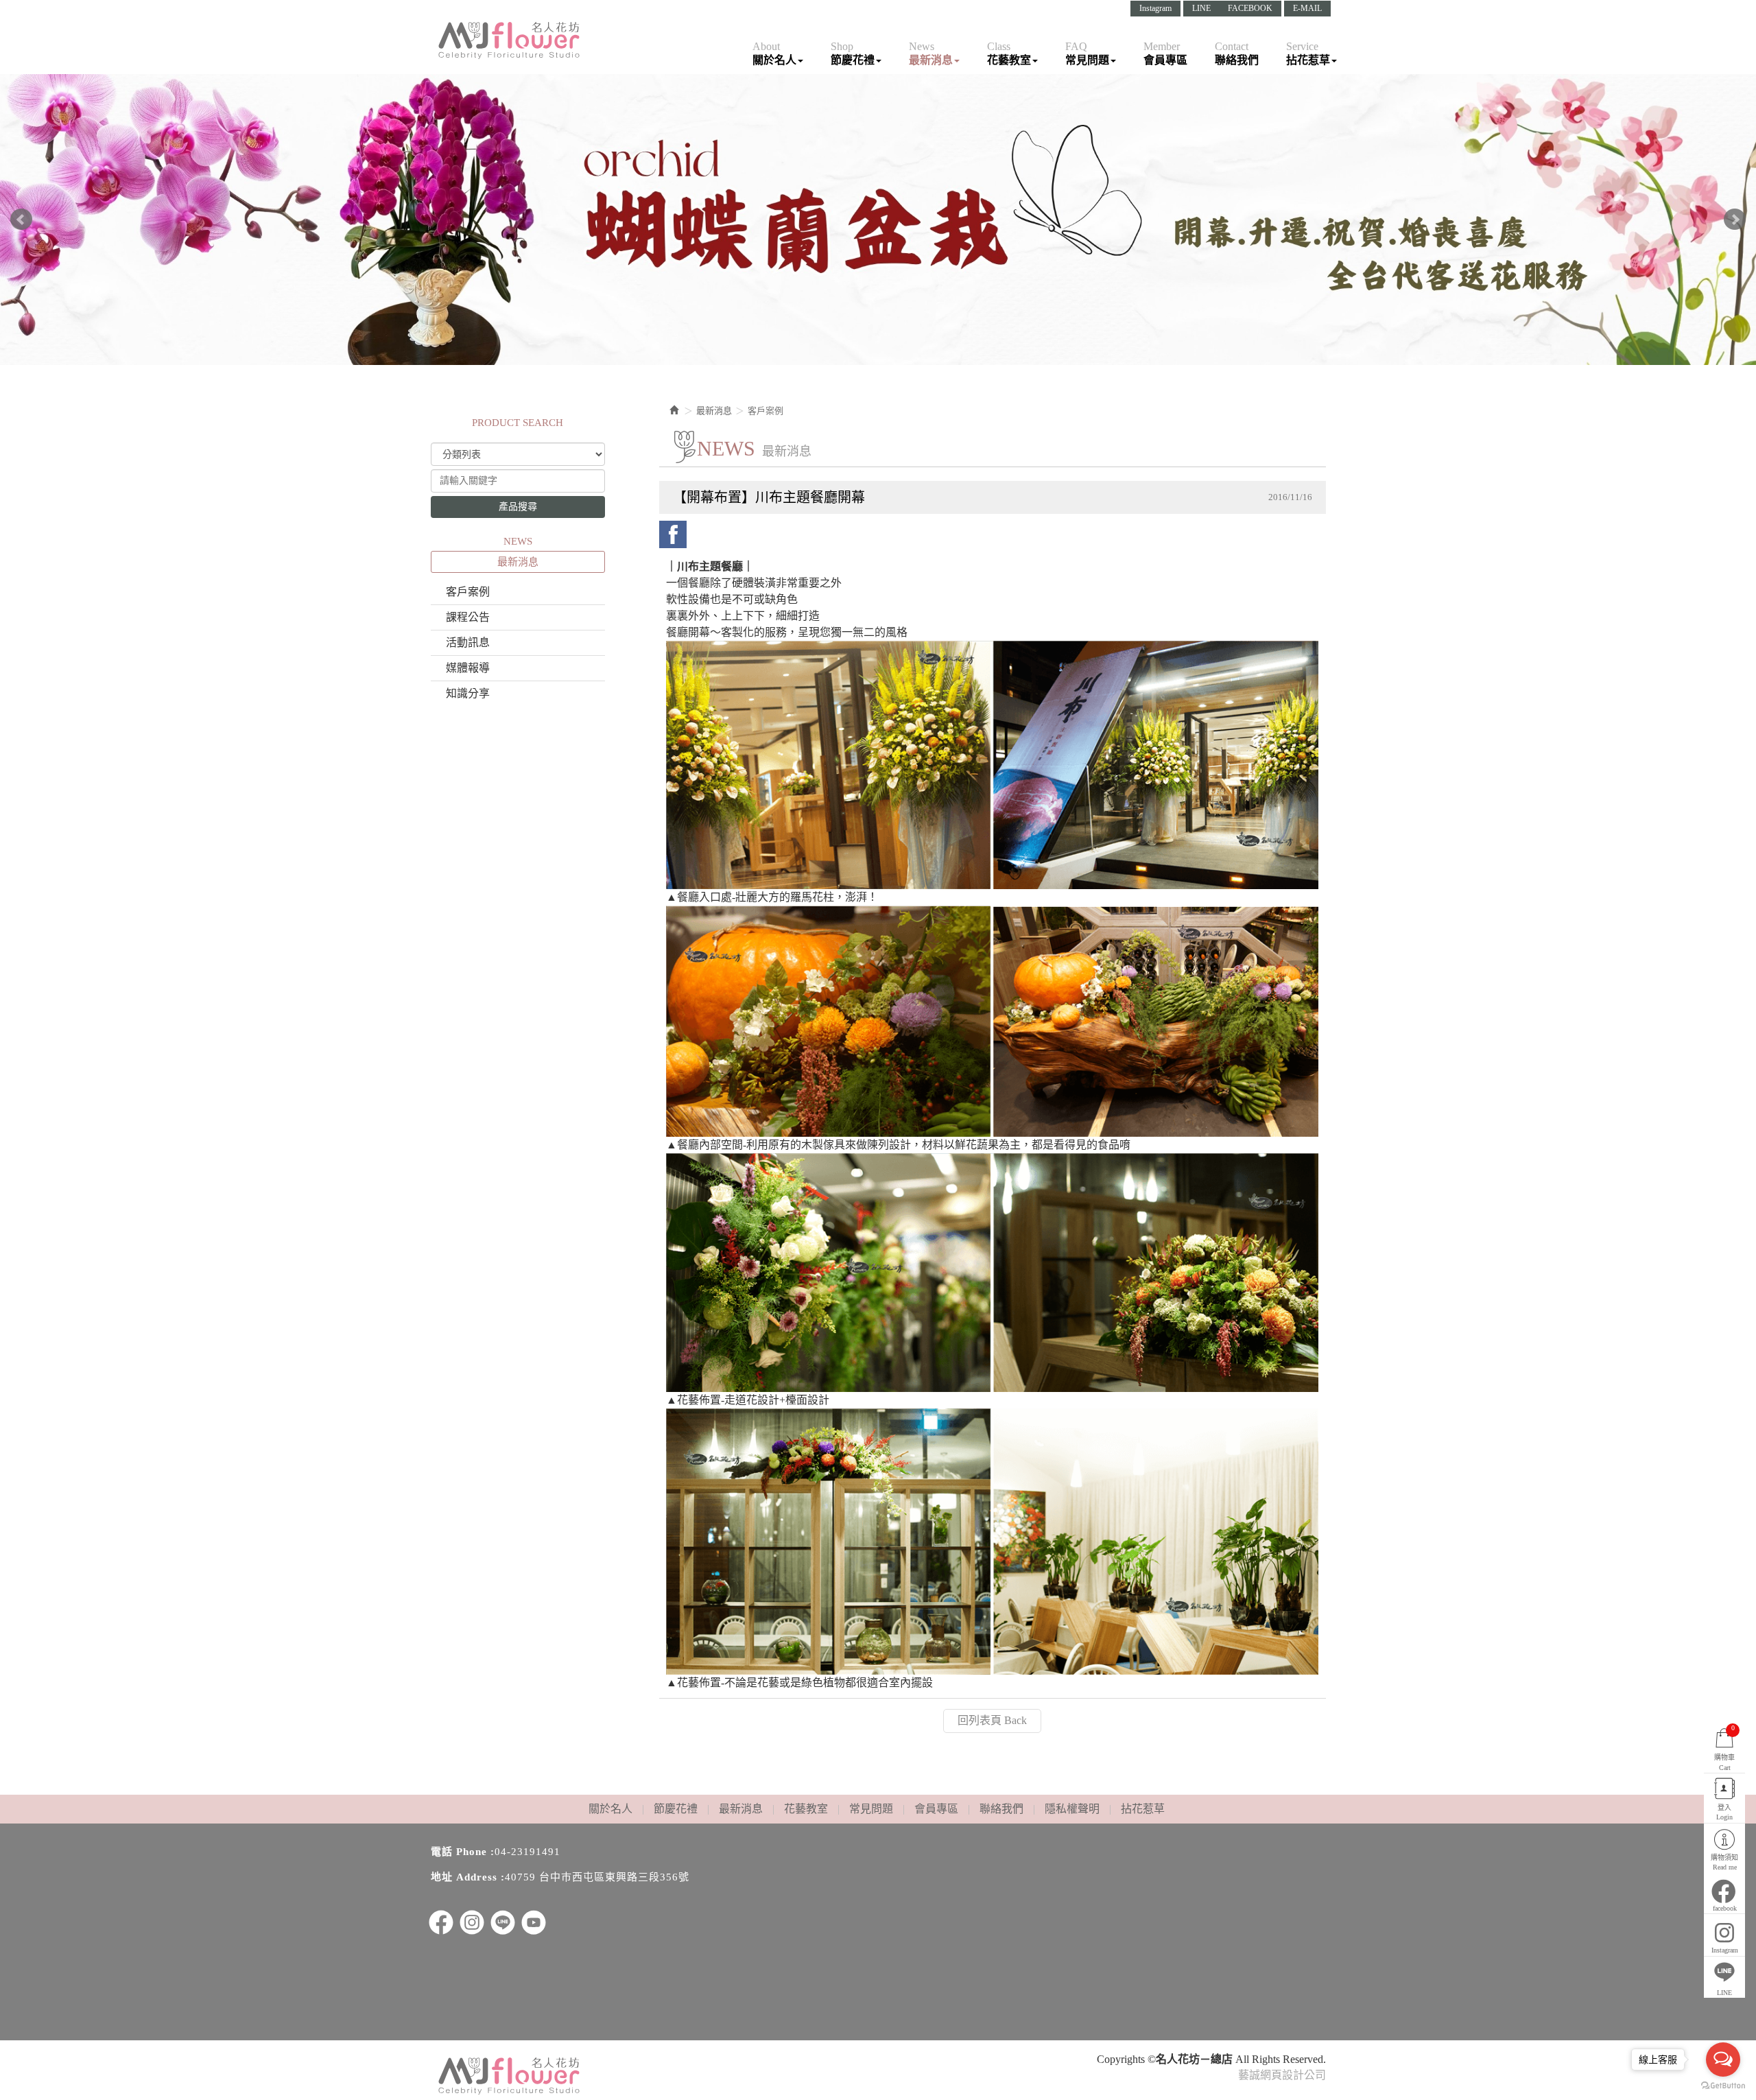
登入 (1724, 1812)
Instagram (1155, 8)
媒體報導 (468, 668)
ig (472, 1922)
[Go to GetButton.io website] (1723, 2086)
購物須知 (1724, 1862)
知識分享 (468, 693)
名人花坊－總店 (510, 40)
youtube (534, 1922)
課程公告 (468, 617)
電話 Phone (459, 1852)
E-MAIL (1307, 8)
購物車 (1724, 1747)
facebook (673, 534)
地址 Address (464, 1877)
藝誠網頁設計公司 (1282, 2075)
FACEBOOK (1250, 8)
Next (1735, 220)
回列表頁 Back (992, 1720)
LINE (1201, 8)
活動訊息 (468, 642)
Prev (21, 220)
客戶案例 (468, 592)
